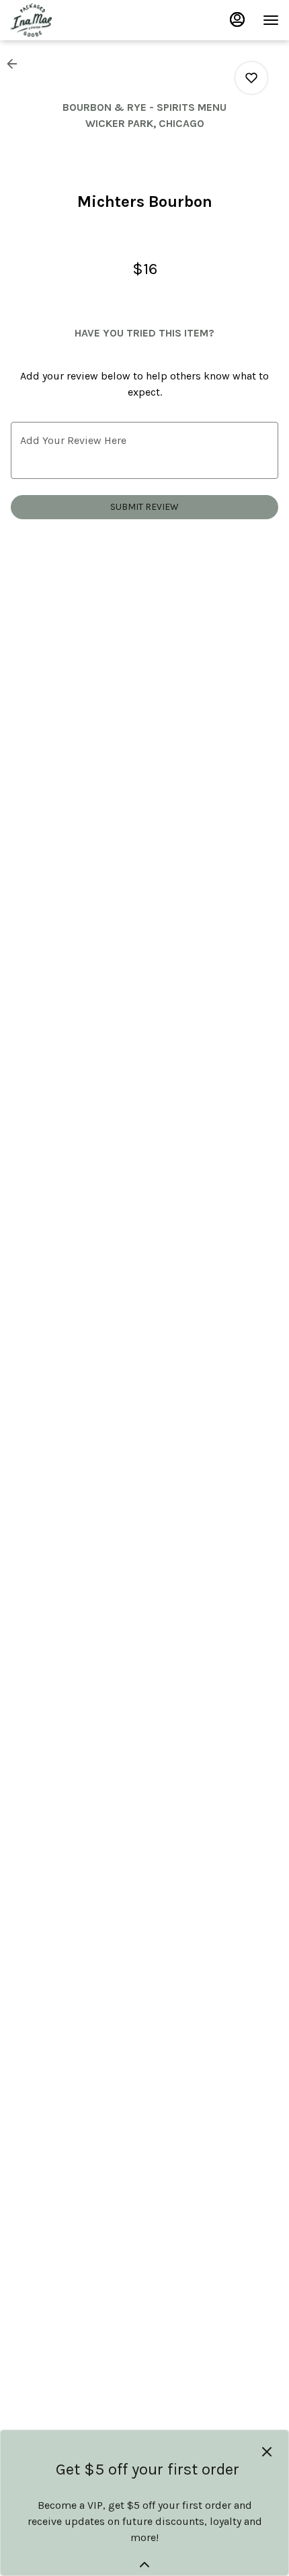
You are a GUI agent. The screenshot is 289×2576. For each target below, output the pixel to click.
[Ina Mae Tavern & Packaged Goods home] (71, 20)
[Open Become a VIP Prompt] (144, 2565)
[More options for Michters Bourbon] (251, 78)
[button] (16, 64)
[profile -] (237, 19)
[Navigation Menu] (271, 20)
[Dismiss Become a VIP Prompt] (267, 2452)
